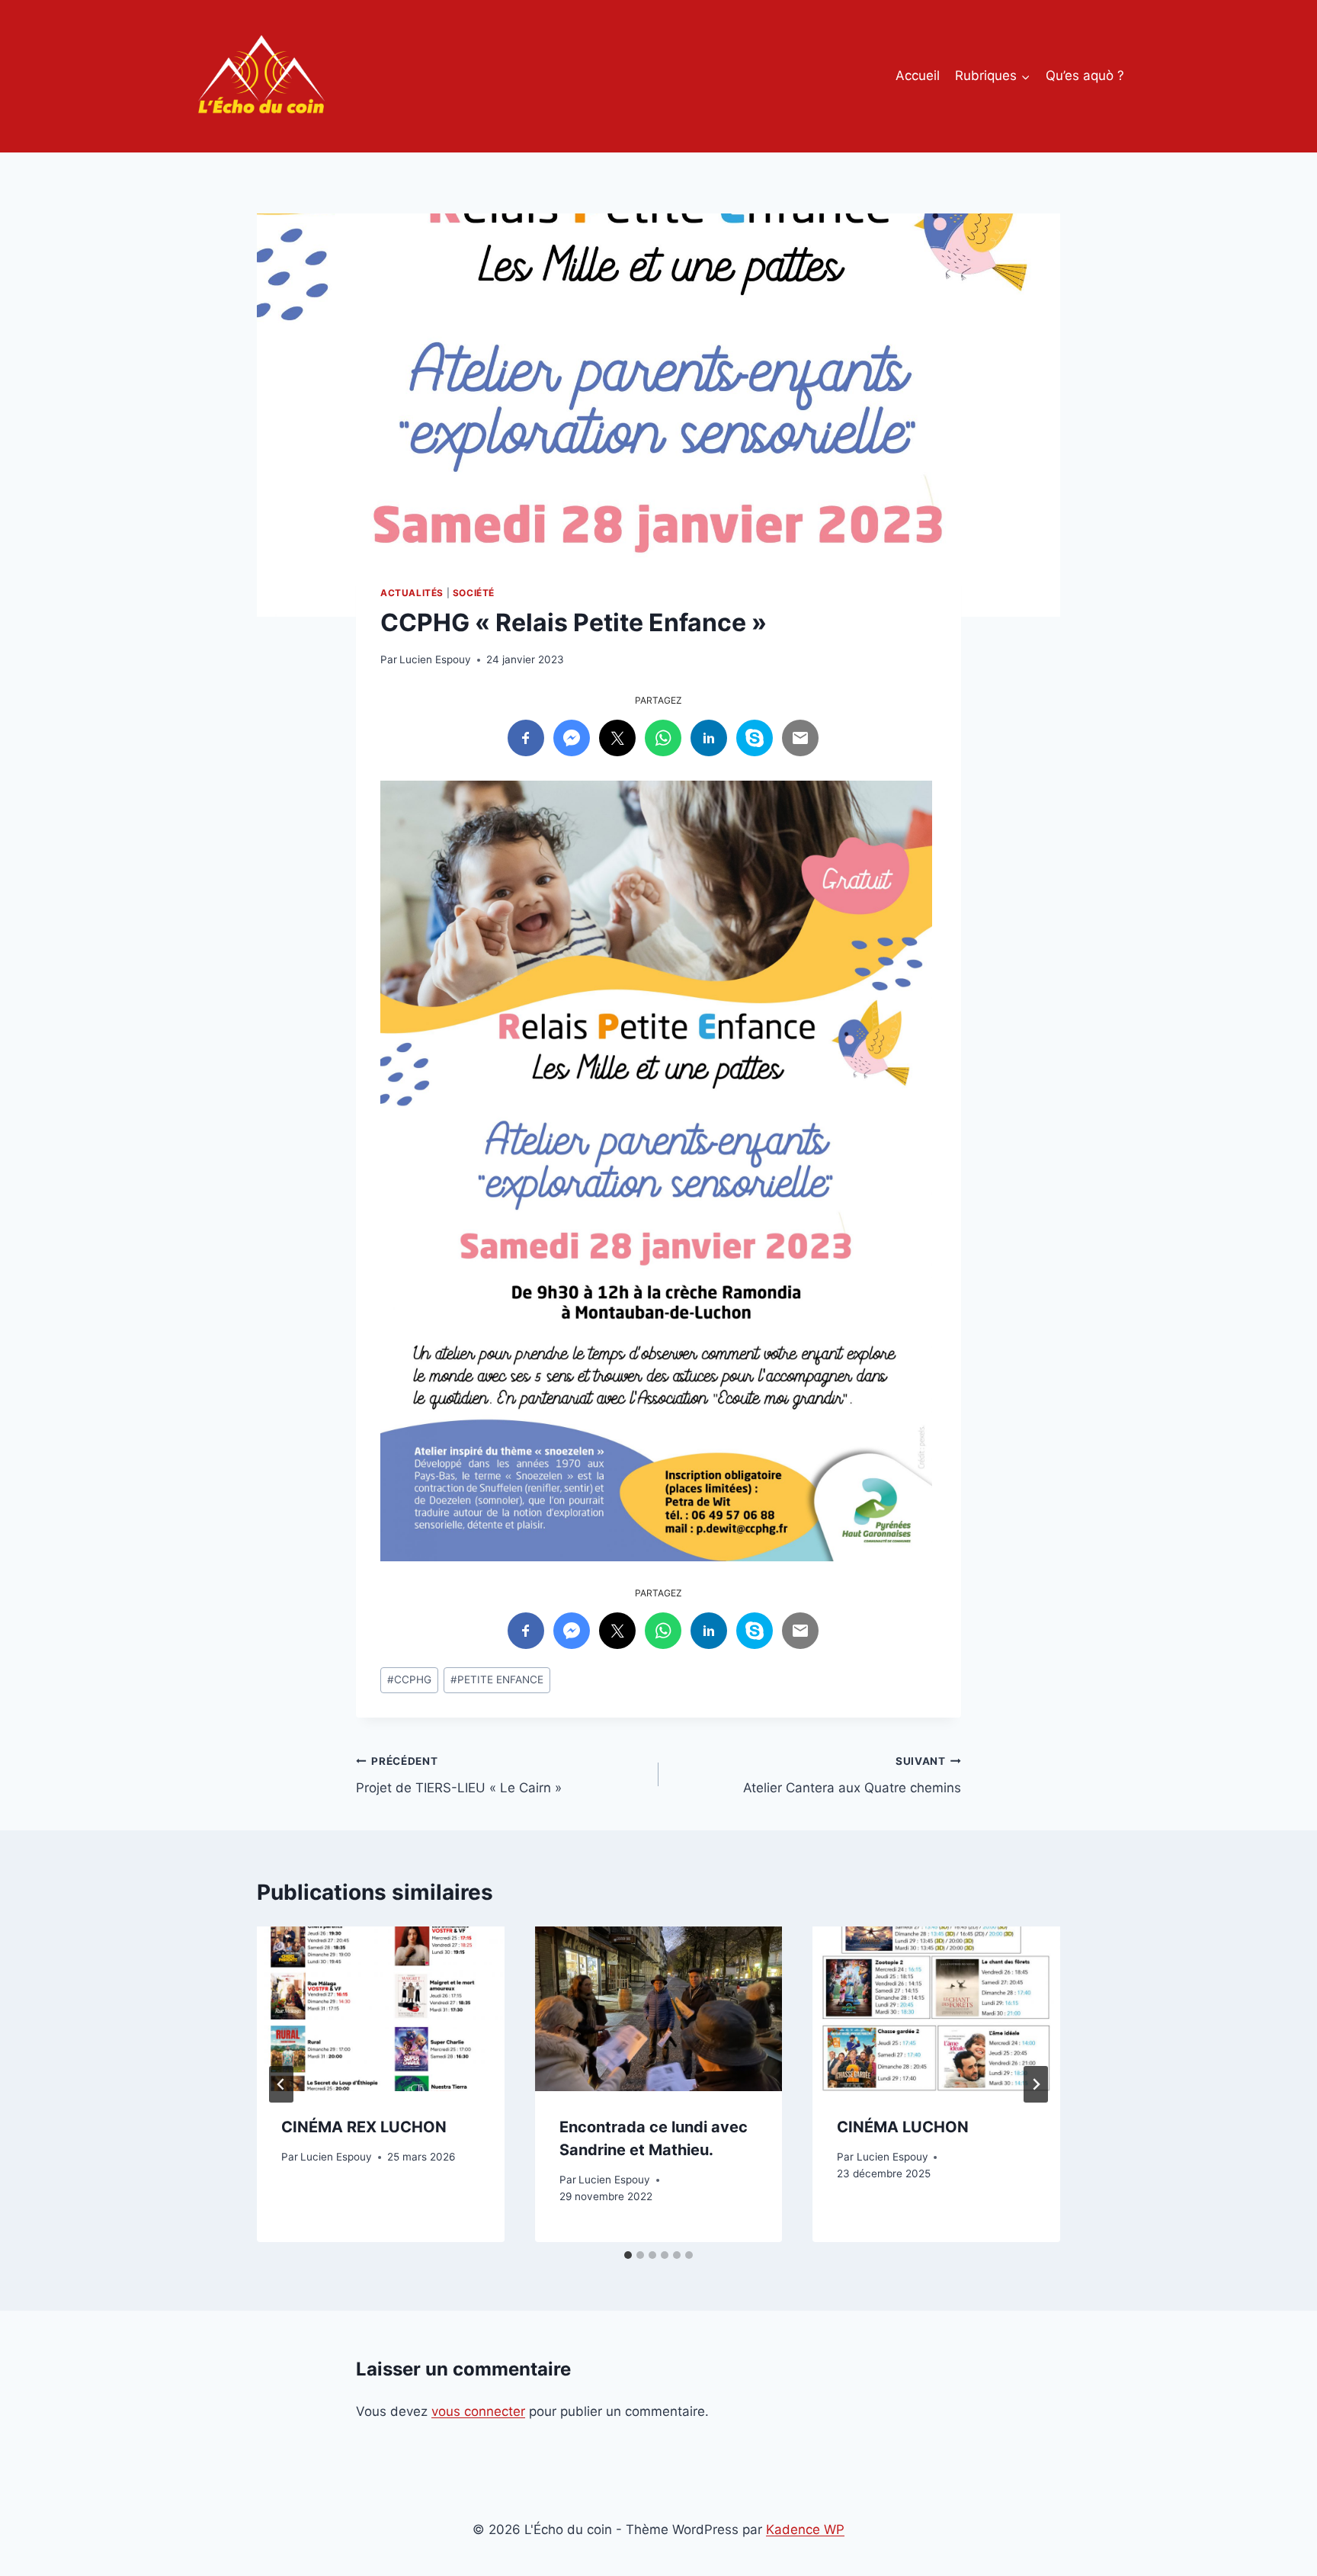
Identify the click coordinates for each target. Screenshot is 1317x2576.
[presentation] (381, 2009)
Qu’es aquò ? (1085, 75)
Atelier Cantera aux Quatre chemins (852, 1775)
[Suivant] (1036, 2084)
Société (474, 593)
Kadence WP (805, 2529)
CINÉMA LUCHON (903, 2127)
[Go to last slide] (281, 2084)
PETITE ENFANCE (497, 1679)
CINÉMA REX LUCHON (364, 2127)
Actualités (412, 593)
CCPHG (409, 1679)
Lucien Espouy (435, 659)
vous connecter (478, 2411)
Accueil (918, 75)
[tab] (628, 2255)
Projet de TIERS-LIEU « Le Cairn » (459, 1775)
